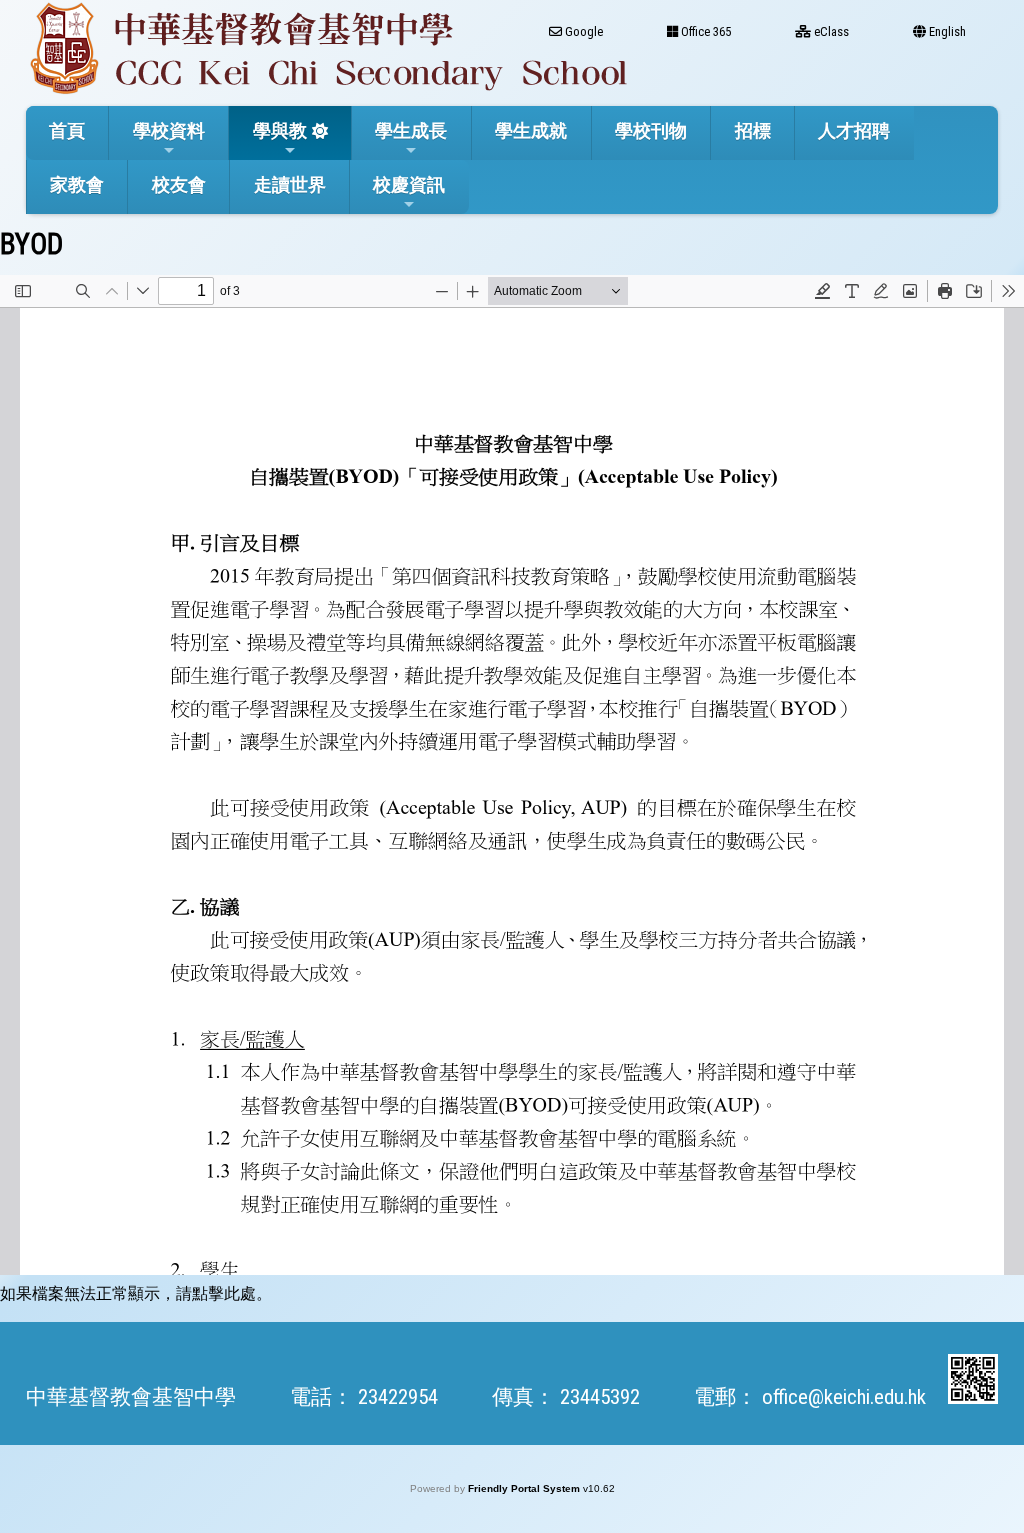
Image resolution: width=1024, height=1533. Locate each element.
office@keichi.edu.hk (844, 1397)
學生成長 (411, 130)
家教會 (77, 184)
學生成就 (531, 130)
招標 (753, 130)
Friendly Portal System (525, 1488)
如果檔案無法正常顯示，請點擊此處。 (136, 1293)
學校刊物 (651, 130)
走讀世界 (290, 184)
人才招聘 (854, 130)
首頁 (67, 130)
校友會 (179, 184)
